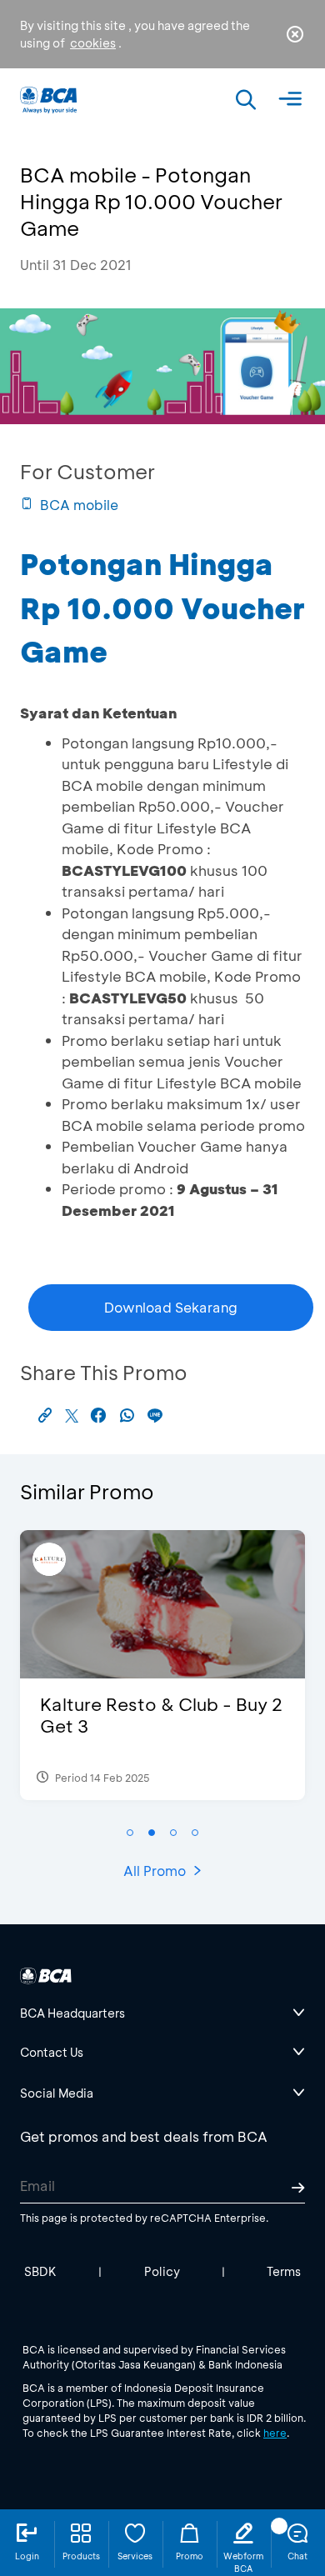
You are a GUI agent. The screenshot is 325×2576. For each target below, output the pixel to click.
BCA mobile (79, 505)
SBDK (40, 2271)
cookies (93, 43)
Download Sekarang (171, 1307)
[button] (130, 1833)
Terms (284, 2271)
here (275, 2433)
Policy (162, 2271)
